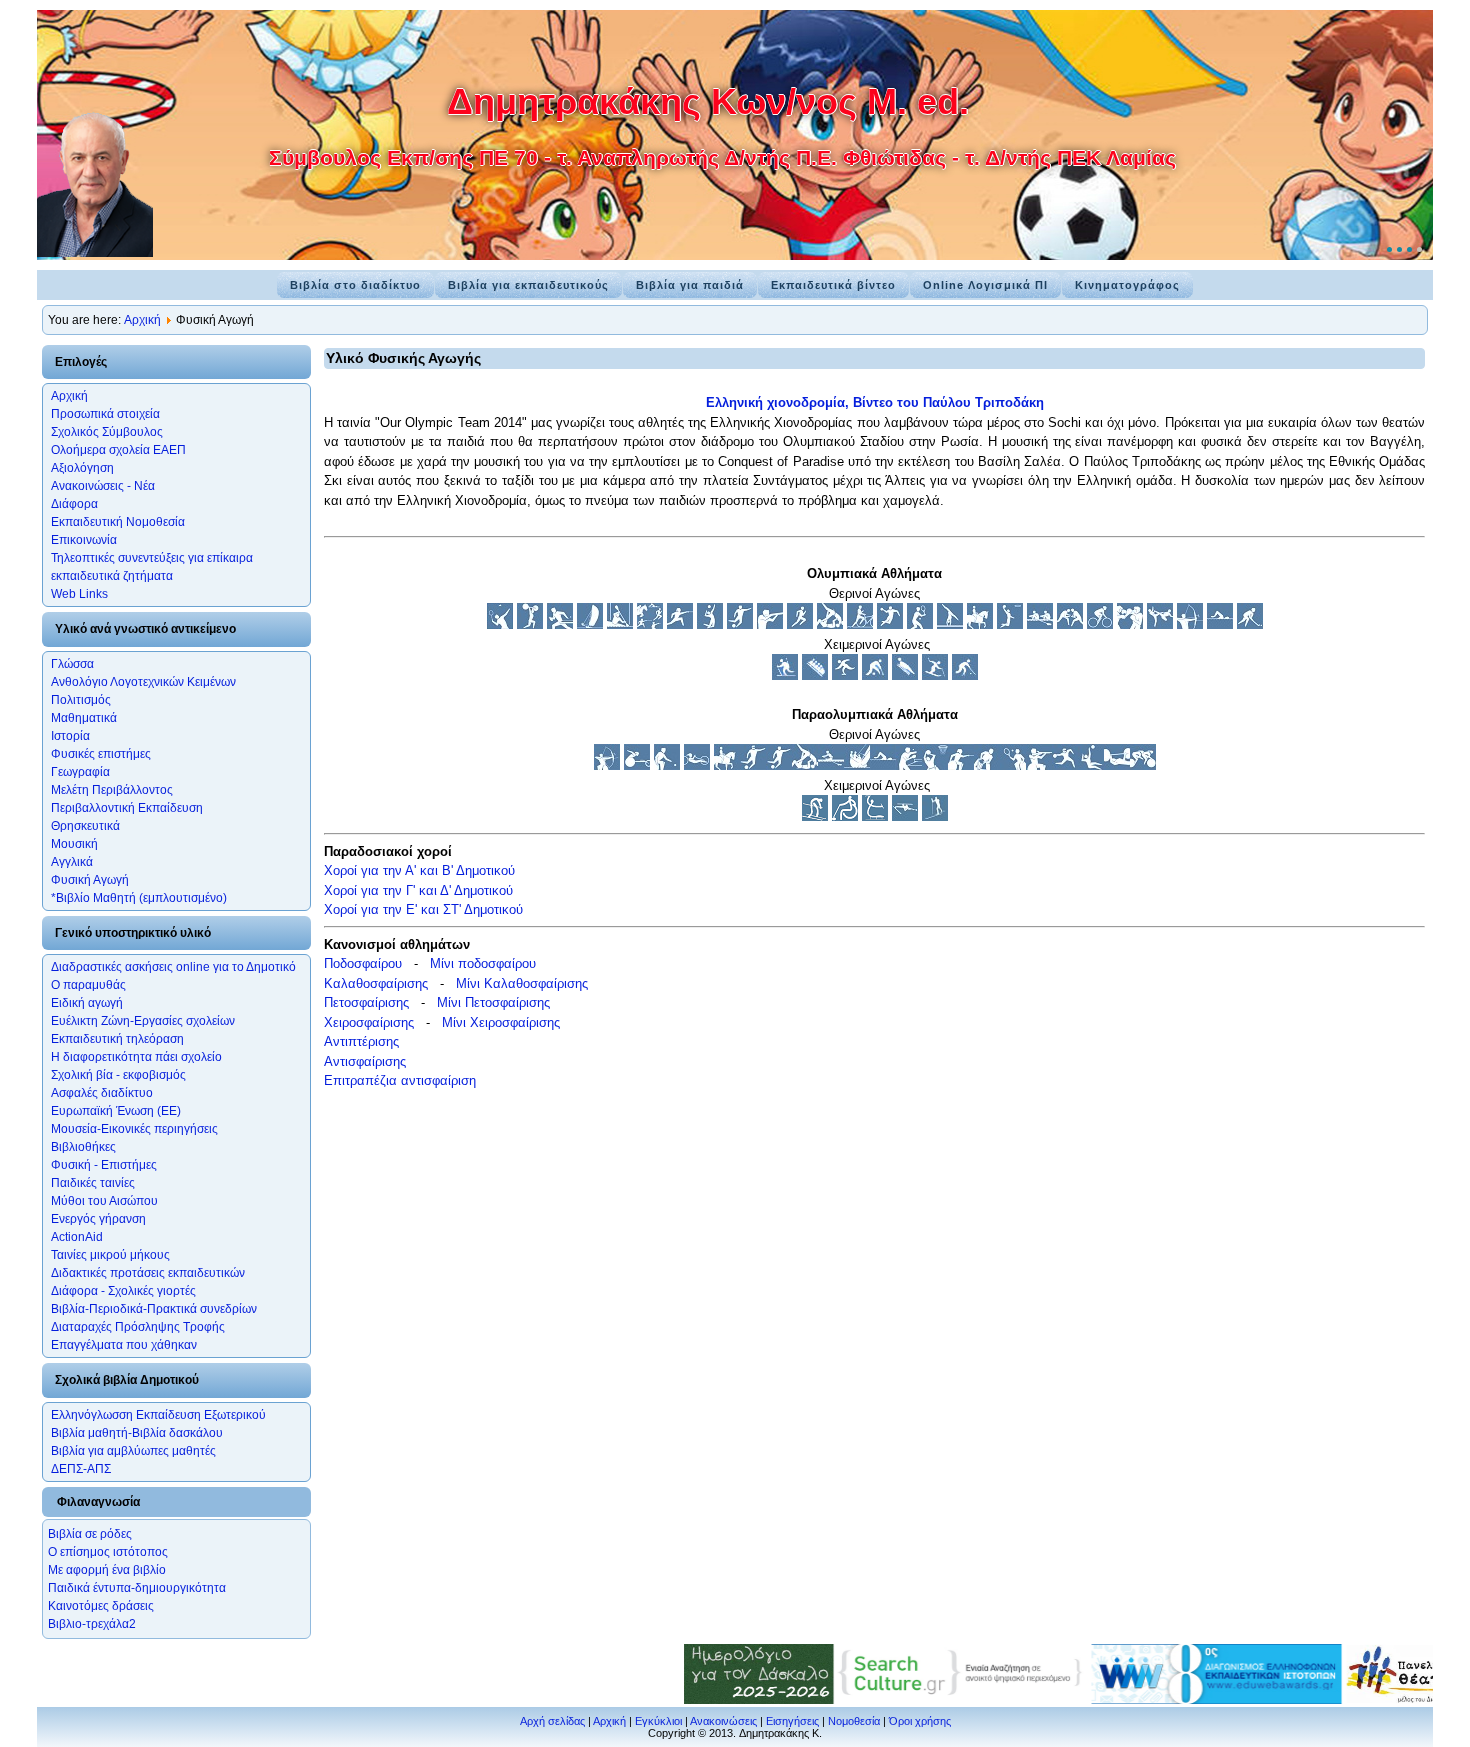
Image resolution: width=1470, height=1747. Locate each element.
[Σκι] (935, 675)
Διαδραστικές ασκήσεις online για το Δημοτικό (173, 967)
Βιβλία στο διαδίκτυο (355, 285)
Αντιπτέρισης (361, 1041)
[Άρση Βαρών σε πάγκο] (1117, 765)
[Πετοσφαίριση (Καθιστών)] (1091, 765)
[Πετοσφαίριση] (710, 624)
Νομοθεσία (854, 1721)
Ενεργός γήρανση (98, 1219)
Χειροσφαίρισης (369, 1022)
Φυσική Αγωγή (90, 880)
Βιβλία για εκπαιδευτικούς (528, 285)
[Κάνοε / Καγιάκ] (620, 624)
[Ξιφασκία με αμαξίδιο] (961, 765)
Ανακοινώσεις (723, 1721)
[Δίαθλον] (785, 675)
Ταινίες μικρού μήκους (110, 1255)
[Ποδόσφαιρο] (740, 624)
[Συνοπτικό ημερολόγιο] (722, 1699)
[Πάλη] (1070, 624)
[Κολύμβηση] (883, 765)
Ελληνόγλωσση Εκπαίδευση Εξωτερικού (158, 1415)
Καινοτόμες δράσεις (101, 1606)
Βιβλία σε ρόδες (90, 1534)
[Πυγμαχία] (1130, 624)
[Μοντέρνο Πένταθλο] (650, 624)
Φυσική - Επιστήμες (104, 1165)
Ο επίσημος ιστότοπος (108, 1552)
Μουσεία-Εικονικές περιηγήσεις (134, 1129)
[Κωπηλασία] (1040, 624)
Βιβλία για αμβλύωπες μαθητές (133, 1451)
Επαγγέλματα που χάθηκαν (124, 1345)
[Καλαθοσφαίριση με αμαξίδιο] (935, 765)
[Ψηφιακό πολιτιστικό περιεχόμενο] (926, 1699)
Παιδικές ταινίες (93, 1183)
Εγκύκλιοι (658, 1721)
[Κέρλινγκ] (875, 675)
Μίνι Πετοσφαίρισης (493, 1002)
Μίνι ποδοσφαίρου (483, 963)
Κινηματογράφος (1127, 285)
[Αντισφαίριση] (920, 624)
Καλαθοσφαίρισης (376, 983)
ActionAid (77, 1237)
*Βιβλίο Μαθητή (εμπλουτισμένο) (139, 898)
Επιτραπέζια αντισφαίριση (400, 1080)
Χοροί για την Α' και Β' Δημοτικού (419, 870)
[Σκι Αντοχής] (935, 816)
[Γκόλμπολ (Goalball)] (1065, 765)
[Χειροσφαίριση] (890, 624)
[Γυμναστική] (950, 624)
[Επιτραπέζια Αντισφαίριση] (560, 624)
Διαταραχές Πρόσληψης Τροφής (138, 1327)
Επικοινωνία (84, 540)
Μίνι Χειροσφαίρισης (501, 1022)
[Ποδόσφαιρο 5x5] (753, 765)
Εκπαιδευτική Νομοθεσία (118, 522)
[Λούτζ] (905, 675)
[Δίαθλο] (905, 816)
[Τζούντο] (830, 624)
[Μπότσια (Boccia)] (667, 765)
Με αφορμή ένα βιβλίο (107, 1570)
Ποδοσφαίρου (363, 963)
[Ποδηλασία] (1100, 624)
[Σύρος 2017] (1180, 1699)
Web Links (79, 594)
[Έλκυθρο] (815, 675)
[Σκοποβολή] (770, 624)
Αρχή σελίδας (552, 1721)
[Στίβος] (800, 624)
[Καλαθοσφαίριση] (1010, 624)
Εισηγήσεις (792, 1721)
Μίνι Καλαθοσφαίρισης (522, 983)
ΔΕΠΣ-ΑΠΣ (81, 1469)
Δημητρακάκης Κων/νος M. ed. (708, 101)
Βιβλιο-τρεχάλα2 (92, 1624)
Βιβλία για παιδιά (690, 285)
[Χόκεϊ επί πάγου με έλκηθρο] (875, 816)
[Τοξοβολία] (1190, 624)
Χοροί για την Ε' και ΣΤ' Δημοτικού (423, 909)
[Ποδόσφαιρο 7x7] (779, 765)
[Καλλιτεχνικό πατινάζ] (845, 675)
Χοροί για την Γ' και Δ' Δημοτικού (418, 890)
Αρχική (142, 320)
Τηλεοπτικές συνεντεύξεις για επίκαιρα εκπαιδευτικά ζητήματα (152, 567)
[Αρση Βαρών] (530, 624)
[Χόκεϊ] (1250, 624)
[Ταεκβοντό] (1160, 624)
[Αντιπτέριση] (500, 624)
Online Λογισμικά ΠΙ (985, 285)
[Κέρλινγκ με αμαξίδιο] (845, 816)
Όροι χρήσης (920, 1721)
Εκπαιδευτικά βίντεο (833, 285)
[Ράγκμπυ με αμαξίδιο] (987, 765)
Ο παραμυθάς (88, 985)
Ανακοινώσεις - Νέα (103, 486)
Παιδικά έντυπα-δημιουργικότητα (137, 1588)
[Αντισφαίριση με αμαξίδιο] (1013, 765)
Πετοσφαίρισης (366, 1002)
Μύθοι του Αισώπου (104, 1201)
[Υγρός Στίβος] (1220, 624)
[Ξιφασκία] (680, 624)
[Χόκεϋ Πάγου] (965, 675)
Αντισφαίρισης (365, 1061)
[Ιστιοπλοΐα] (590, 624)
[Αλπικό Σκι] (815, 816)
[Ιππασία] (980, 624)
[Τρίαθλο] (860, 624)
